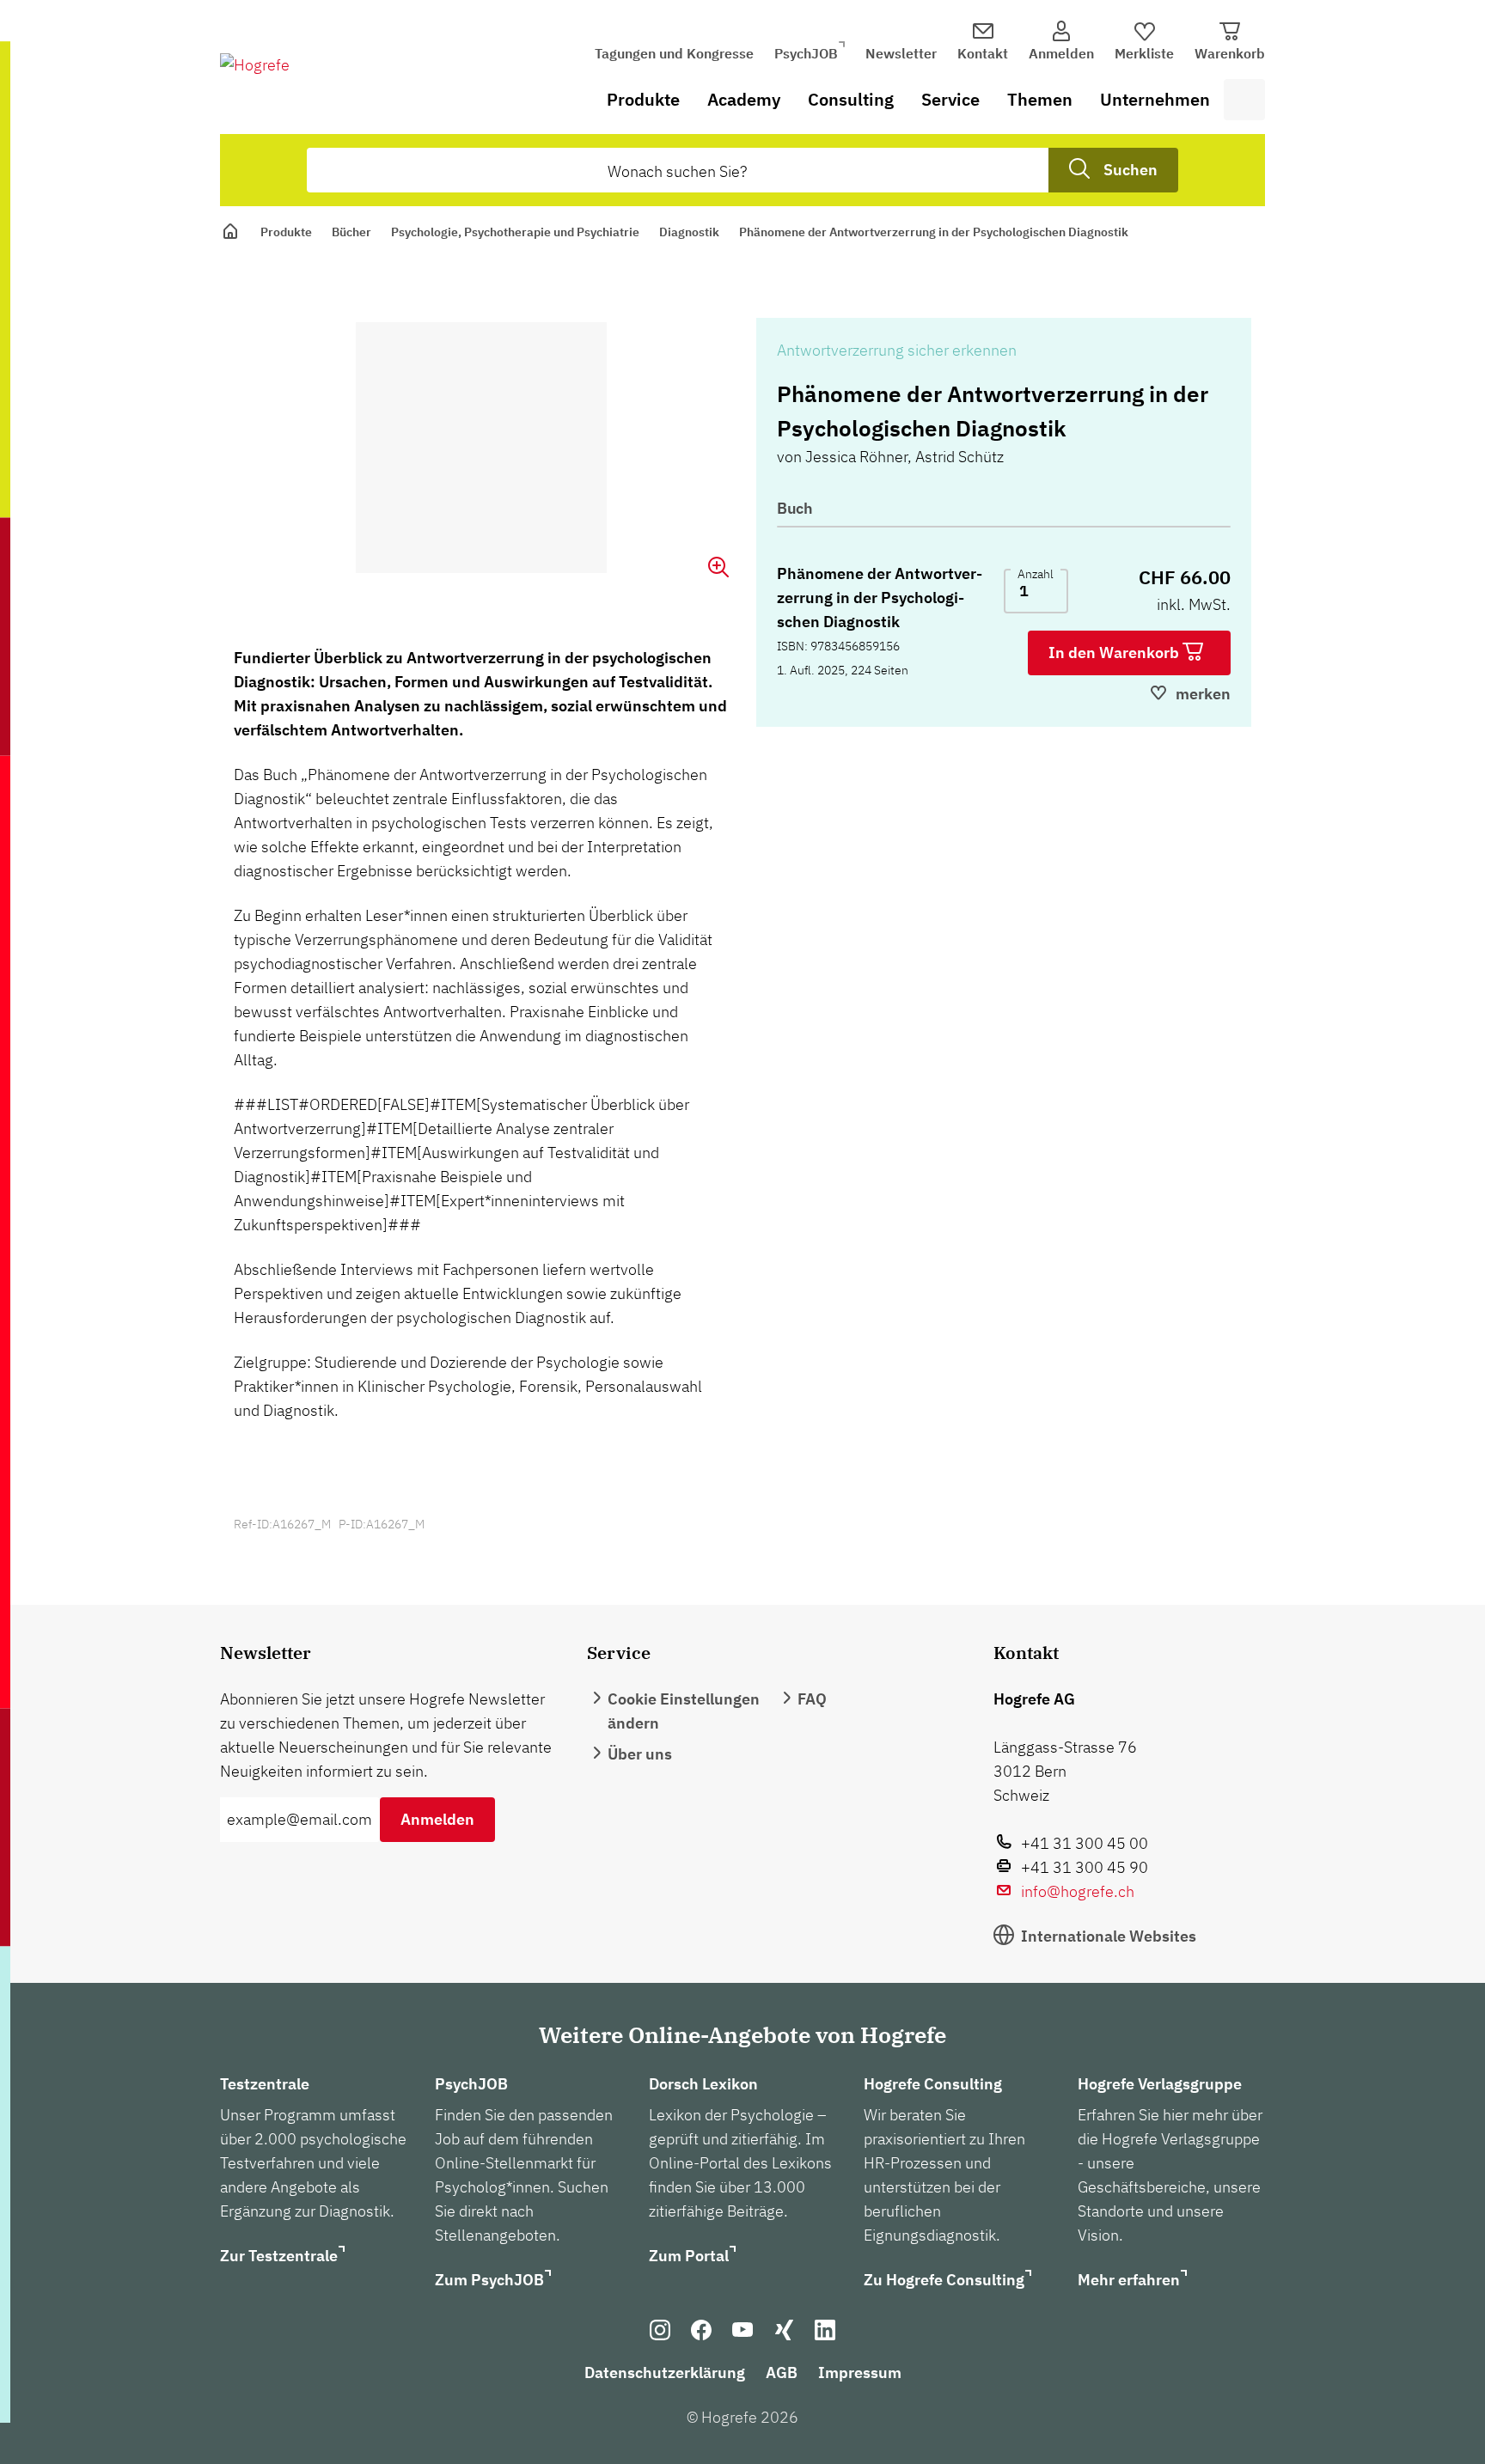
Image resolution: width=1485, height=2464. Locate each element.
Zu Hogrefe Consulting (944, 2280)
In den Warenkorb (1115, 653)
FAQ (812, 1699)
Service (950, 99)
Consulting (851, 99)
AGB (782, 2373)
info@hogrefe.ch (1078, 1891)
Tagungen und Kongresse (674, 53)
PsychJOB (806, 53)
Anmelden (437, 1819)
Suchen (1131, 170)
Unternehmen (1155, 99)
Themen (1040, 99)
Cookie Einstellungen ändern (684, 1711)
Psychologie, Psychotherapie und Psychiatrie (515, 232)
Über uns (640, 1754)
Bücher (351, 232)
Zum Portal (689, 2256)
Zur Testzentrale (279, 2256)
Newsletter (901, 53)
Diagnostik (689, 232)
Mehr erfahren (1129, 2280)
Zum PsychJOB (489, 2280)
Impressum (860, 2373)
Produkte (643, 99)
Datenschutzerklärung (665, 2373)
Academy (744, 99)
